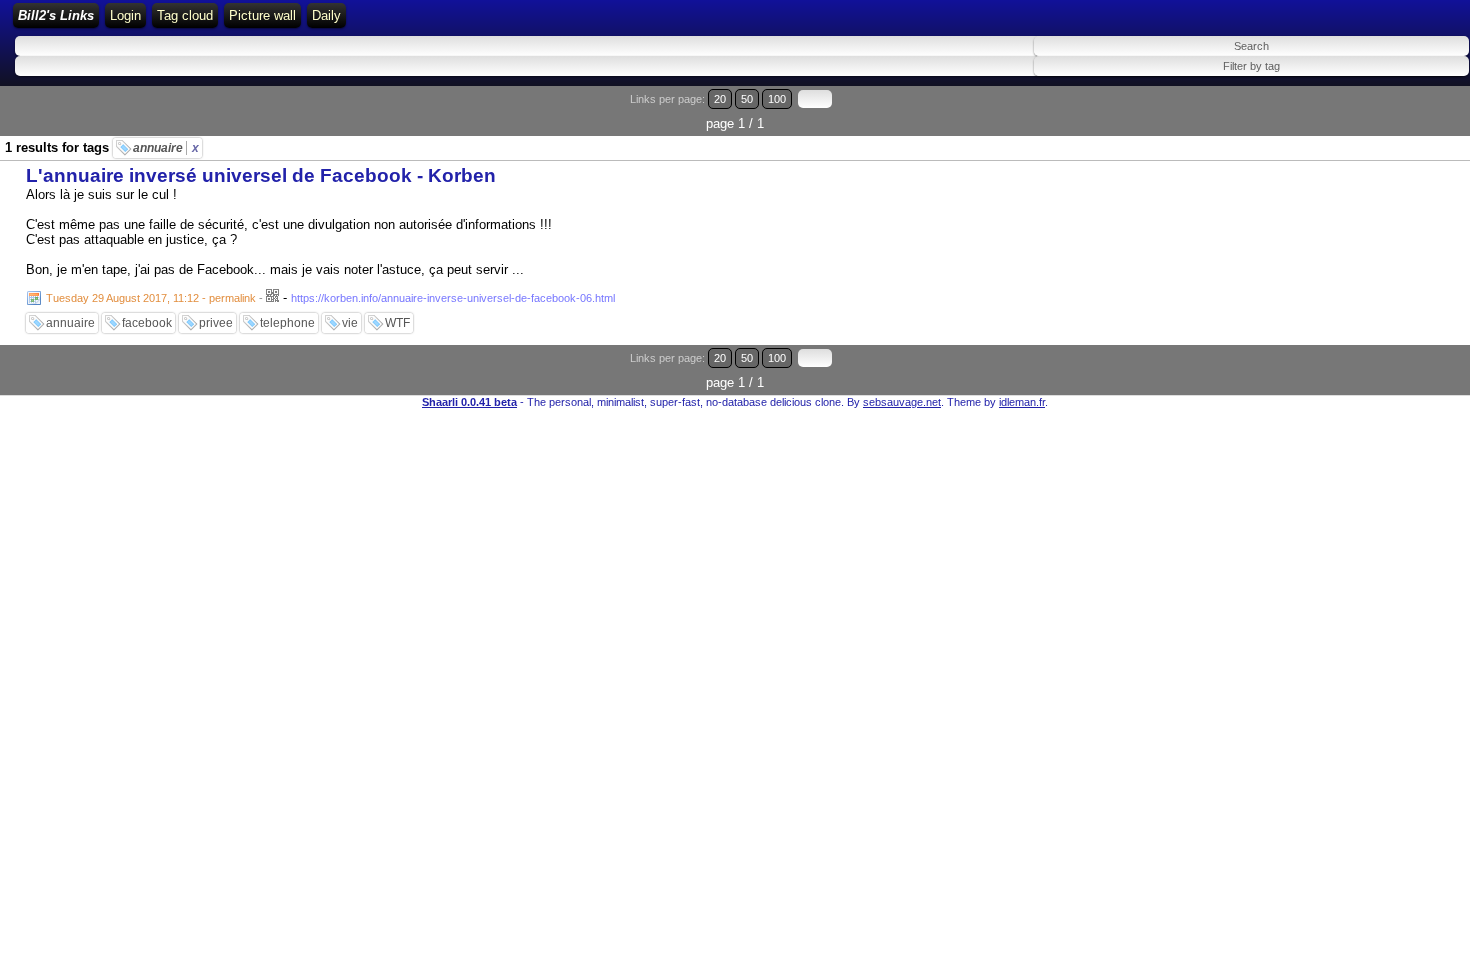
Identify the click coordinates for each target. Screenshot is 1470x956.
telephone (287, 323)
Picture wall (262, 15)
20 (720, 99)
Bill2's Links (56, 15)
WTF (397, 323)
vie (350, 323)
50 (747, 99)
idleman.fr (1022, 402)
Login (125, 15)
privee (216, 323)
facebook (147, 323)
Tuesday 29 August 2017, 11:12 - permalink (151, 298)
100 (777, 99)
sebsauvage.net (902, 402)
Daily (326, 15)
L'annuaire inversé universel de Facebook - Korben (261, 175)
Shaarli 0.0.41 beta (469, 402)
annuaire (166, 148)
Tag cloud (185, 15)
